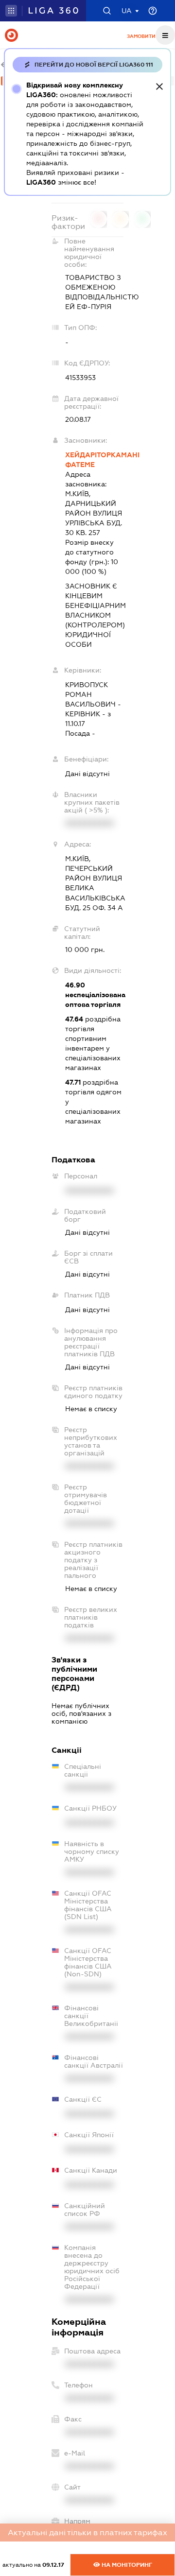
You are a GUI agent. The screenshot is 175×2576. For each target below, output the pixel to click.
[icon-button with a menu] (165, 35)
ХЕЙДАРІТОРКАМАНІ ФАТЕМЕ (94, 460)
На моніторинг (126, 2565)
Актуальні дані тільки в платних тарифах (87, 2533)
